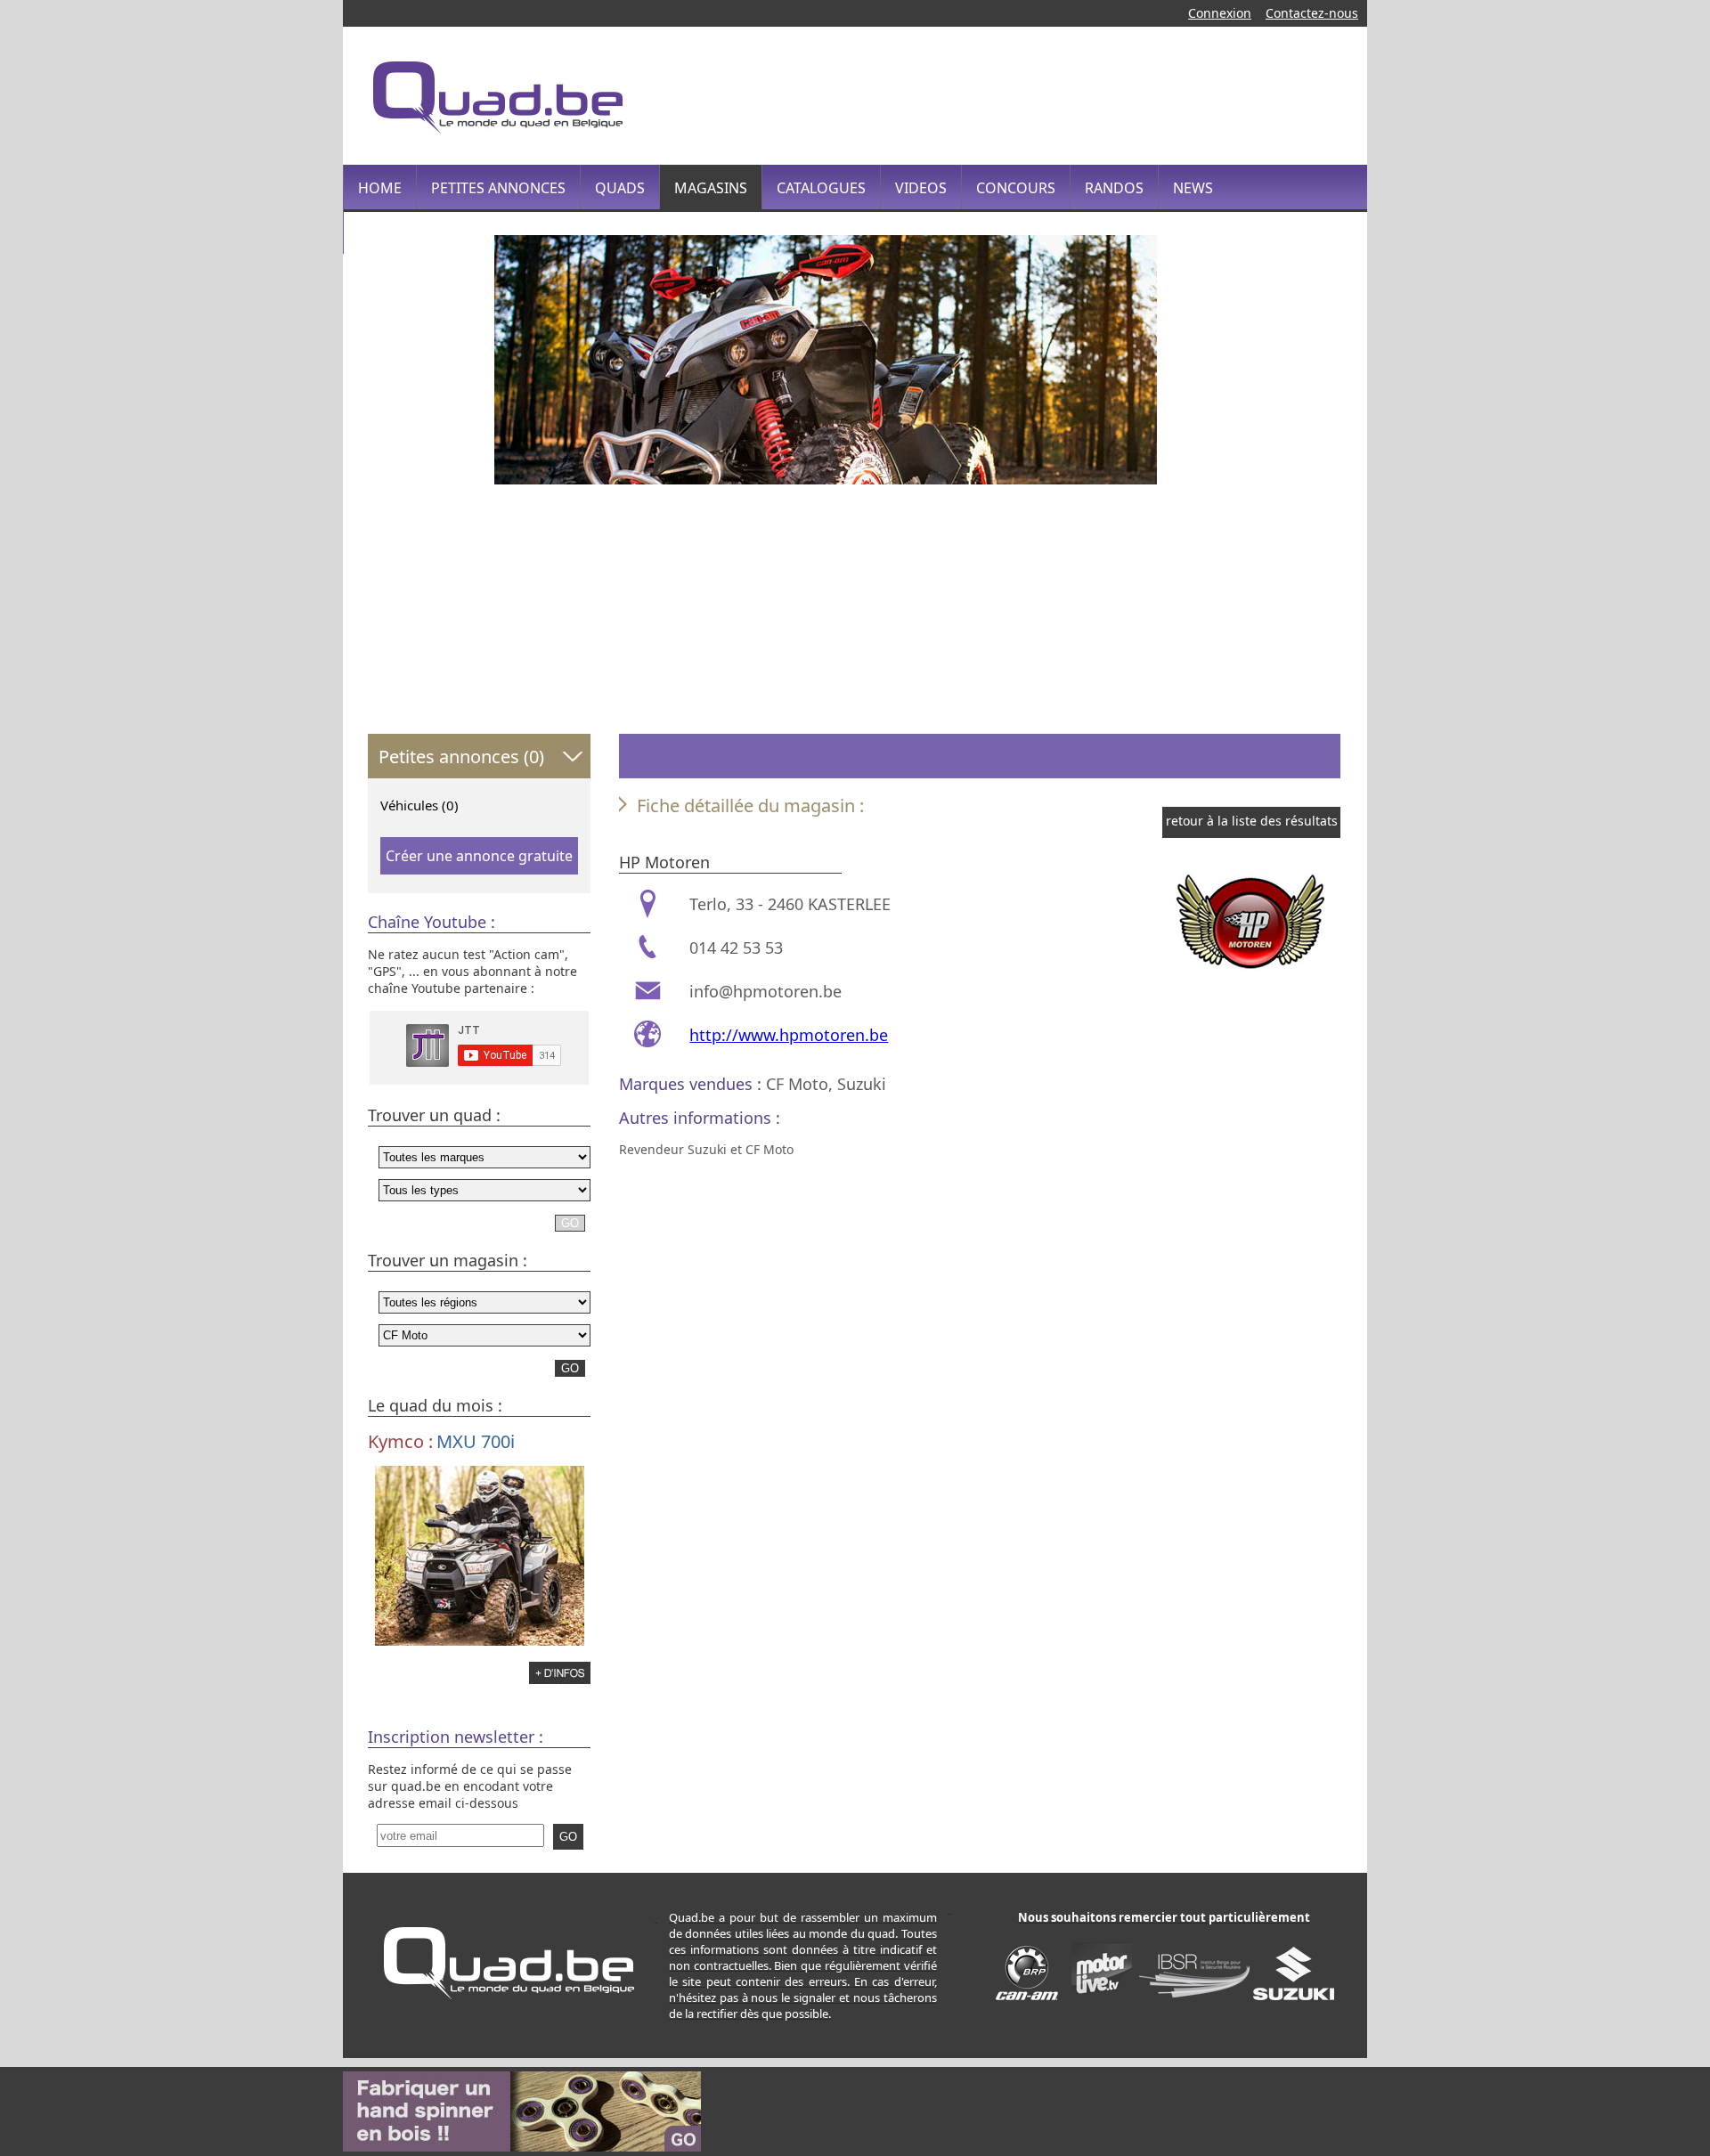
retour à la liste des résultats (1252, 821)
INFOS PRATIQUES (419, 232)
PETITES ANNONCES (498, 188)
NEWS (1193, 188)
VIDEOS (921, 188)
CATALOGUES (821, 188)
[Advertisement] (1019, 94)
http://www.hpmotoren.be (789, 1035)
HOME (380, 188)
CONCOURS (1016, 188)
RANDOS (1114, 188)
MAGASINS (711, 188)
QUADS (620, 188)
